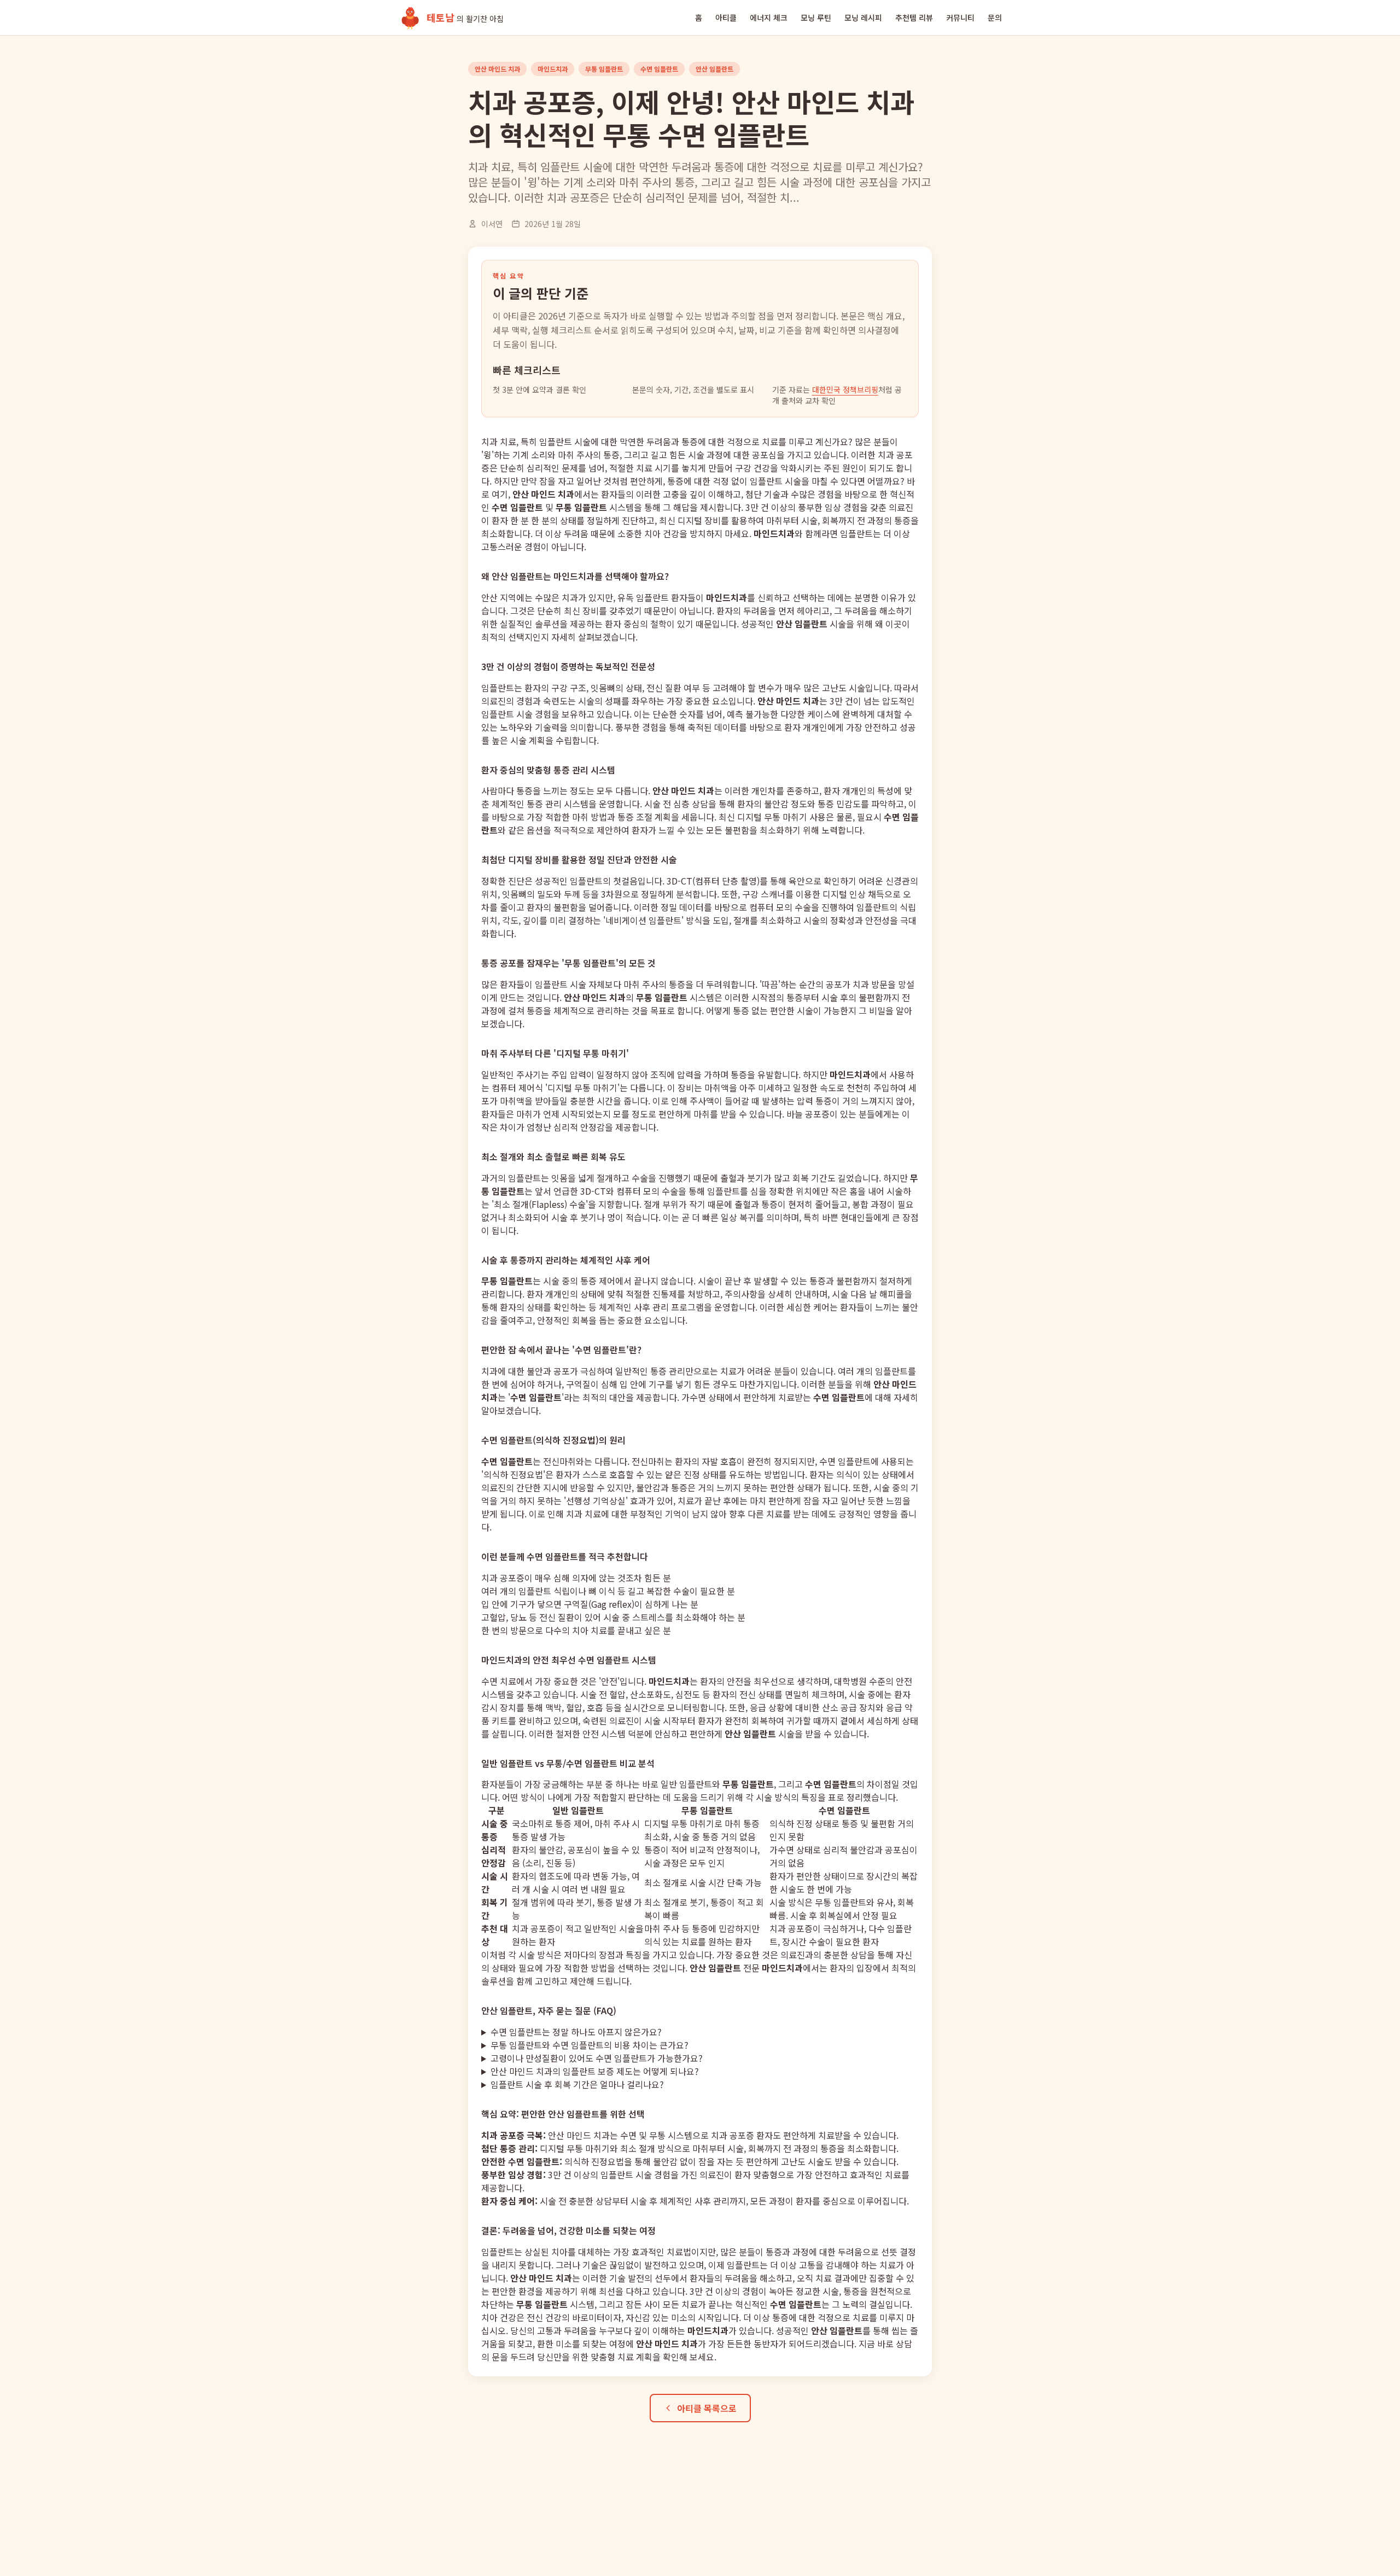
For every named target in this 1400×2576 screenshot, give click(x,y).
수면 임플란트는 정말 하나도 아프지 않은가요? (576, 2032)
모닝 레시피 (863, 18)
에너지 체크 (769, 18)
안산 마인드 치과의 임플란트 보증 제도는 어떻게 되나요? (595, 2071)
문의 (995, 18)
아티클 (726, 18)
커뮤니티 (960, 18)
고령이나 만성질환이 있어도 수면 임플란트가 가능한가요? (597, 2058)
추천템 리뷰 (914, 18)
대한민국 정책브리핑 (845, 389)
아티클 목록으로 (707, 2408)
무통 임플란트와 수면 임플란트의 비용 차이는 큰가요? (590, 2045)
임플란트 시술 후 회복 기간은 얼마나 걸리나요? (577, 2084)
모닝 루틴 (816, 18)
